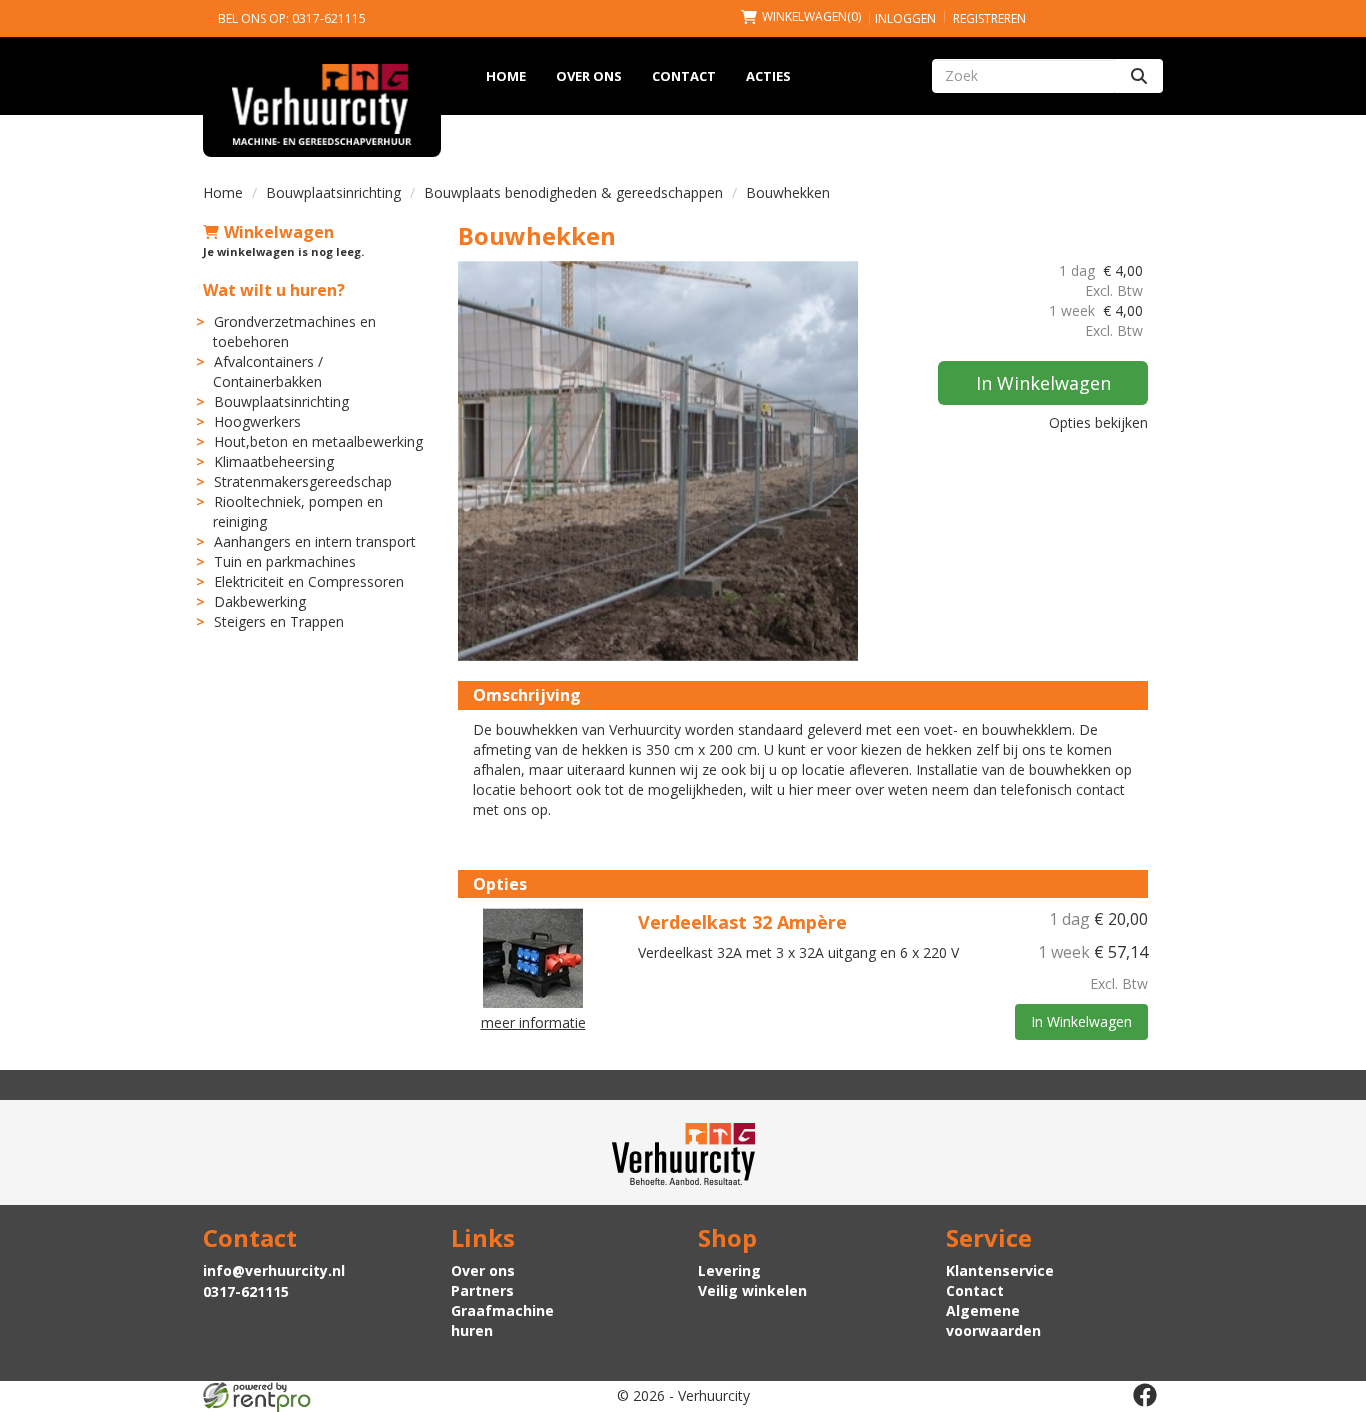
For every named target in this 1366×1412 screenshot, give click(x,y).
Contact (684, 76)
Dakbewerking (260, 601)
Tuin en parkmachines (285, 561)
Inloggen (905, 18)
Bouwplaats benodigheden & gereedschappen (573, 192)
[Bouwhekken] (658, 461)
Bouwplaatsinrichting (333, 192)
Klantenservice (1000, 1270)
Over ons (589, 76)
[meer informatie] (533, 956)
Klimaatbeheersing (274, 461)
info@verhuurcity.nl (274, 1270)
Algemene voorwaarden (993, 1320)
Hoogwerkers (257, 421)
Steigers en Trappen (279, 621)
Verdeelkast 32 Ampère (742, 922)
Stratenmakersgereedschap (303, 481)
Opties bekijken (1098, 422)
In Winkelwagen (1043, 383)
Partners (482, 1290)
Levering (729, 1270)
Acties (768, 76)
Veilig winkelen (752, 1290)
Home (506, 76)
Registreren (989, 18)
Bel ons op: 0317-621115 (292, 18)
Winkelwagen (279, 232)
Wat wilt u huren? (274, 290)
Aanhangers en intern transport (315, 541)
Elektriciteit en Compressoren (309, 581)
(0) (811, 16)
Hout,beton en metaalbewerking (318, 441)
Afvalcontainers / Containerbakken (268, 371)
